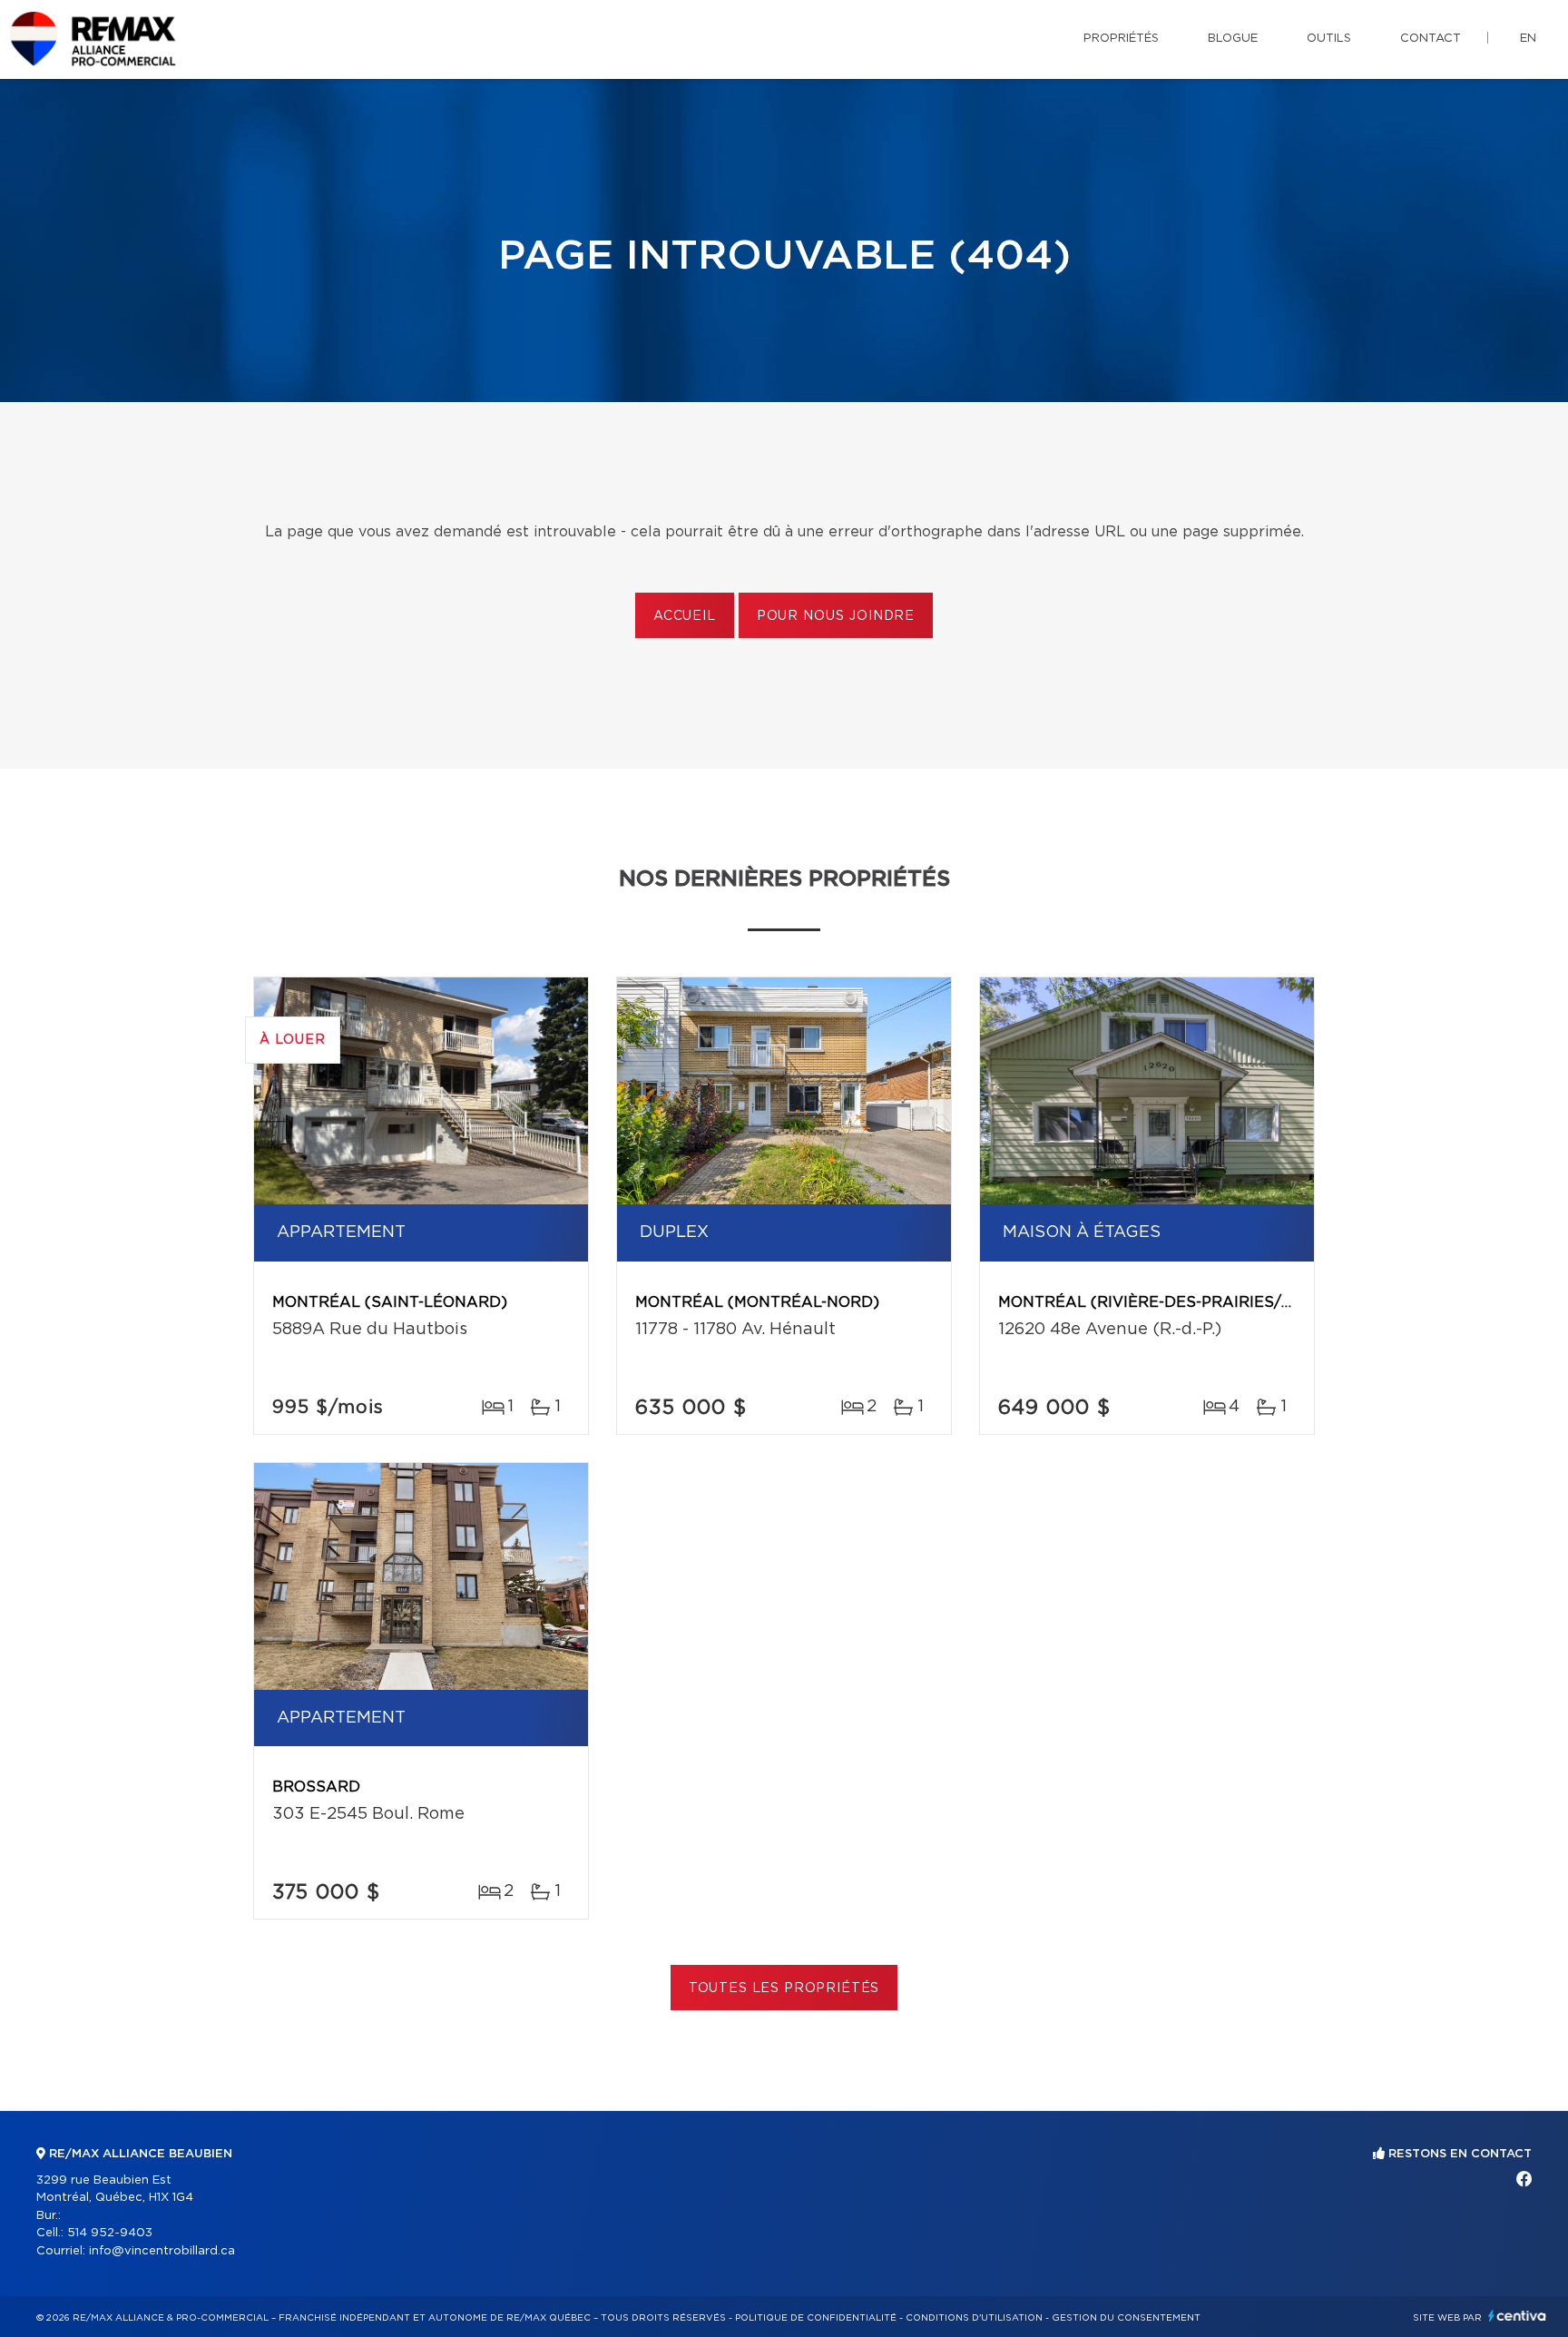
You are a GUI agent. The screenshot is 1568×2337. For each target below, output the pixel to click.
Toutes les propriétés (784, 1988)
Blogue (1233, 39)
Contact (1431, 39)
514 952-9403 (110, 2233)
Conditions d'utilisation (974, 2318)
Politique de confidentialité (816, 2318)
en (1528, 39)
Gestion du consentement (1126, 2318)
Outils (1329, 39)
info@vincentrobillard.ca (162, 2251)
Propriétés (1121, 39)
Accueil (685, 616)
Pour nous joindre (836, 616)
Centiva (1517, 2316)
